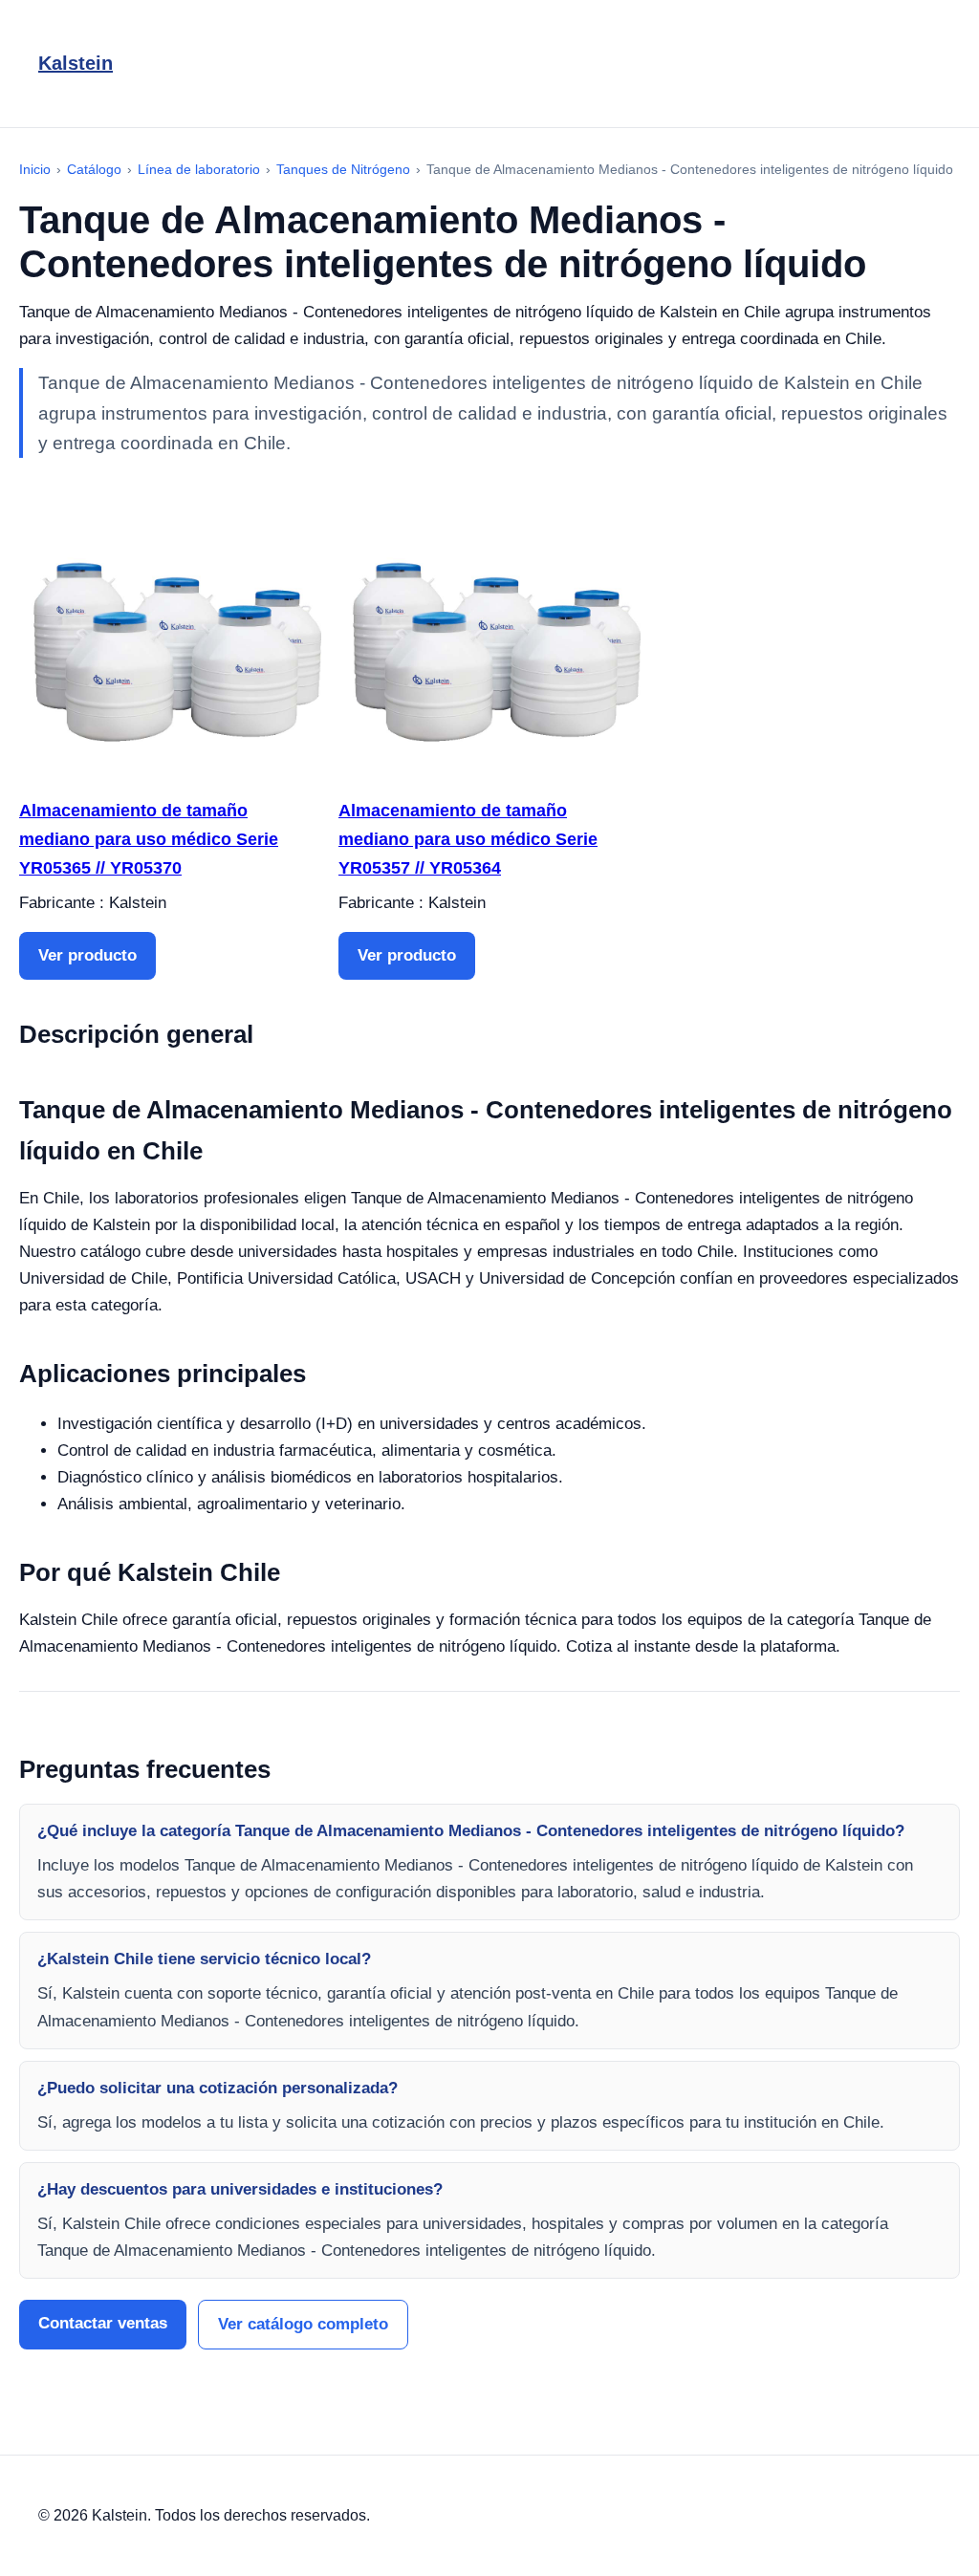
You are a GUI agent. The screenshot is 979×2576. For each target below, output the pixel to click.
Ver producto (87, 955)
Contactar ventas (103, 2323)
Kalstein (76, 63)
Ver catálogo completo (303, 2324)
